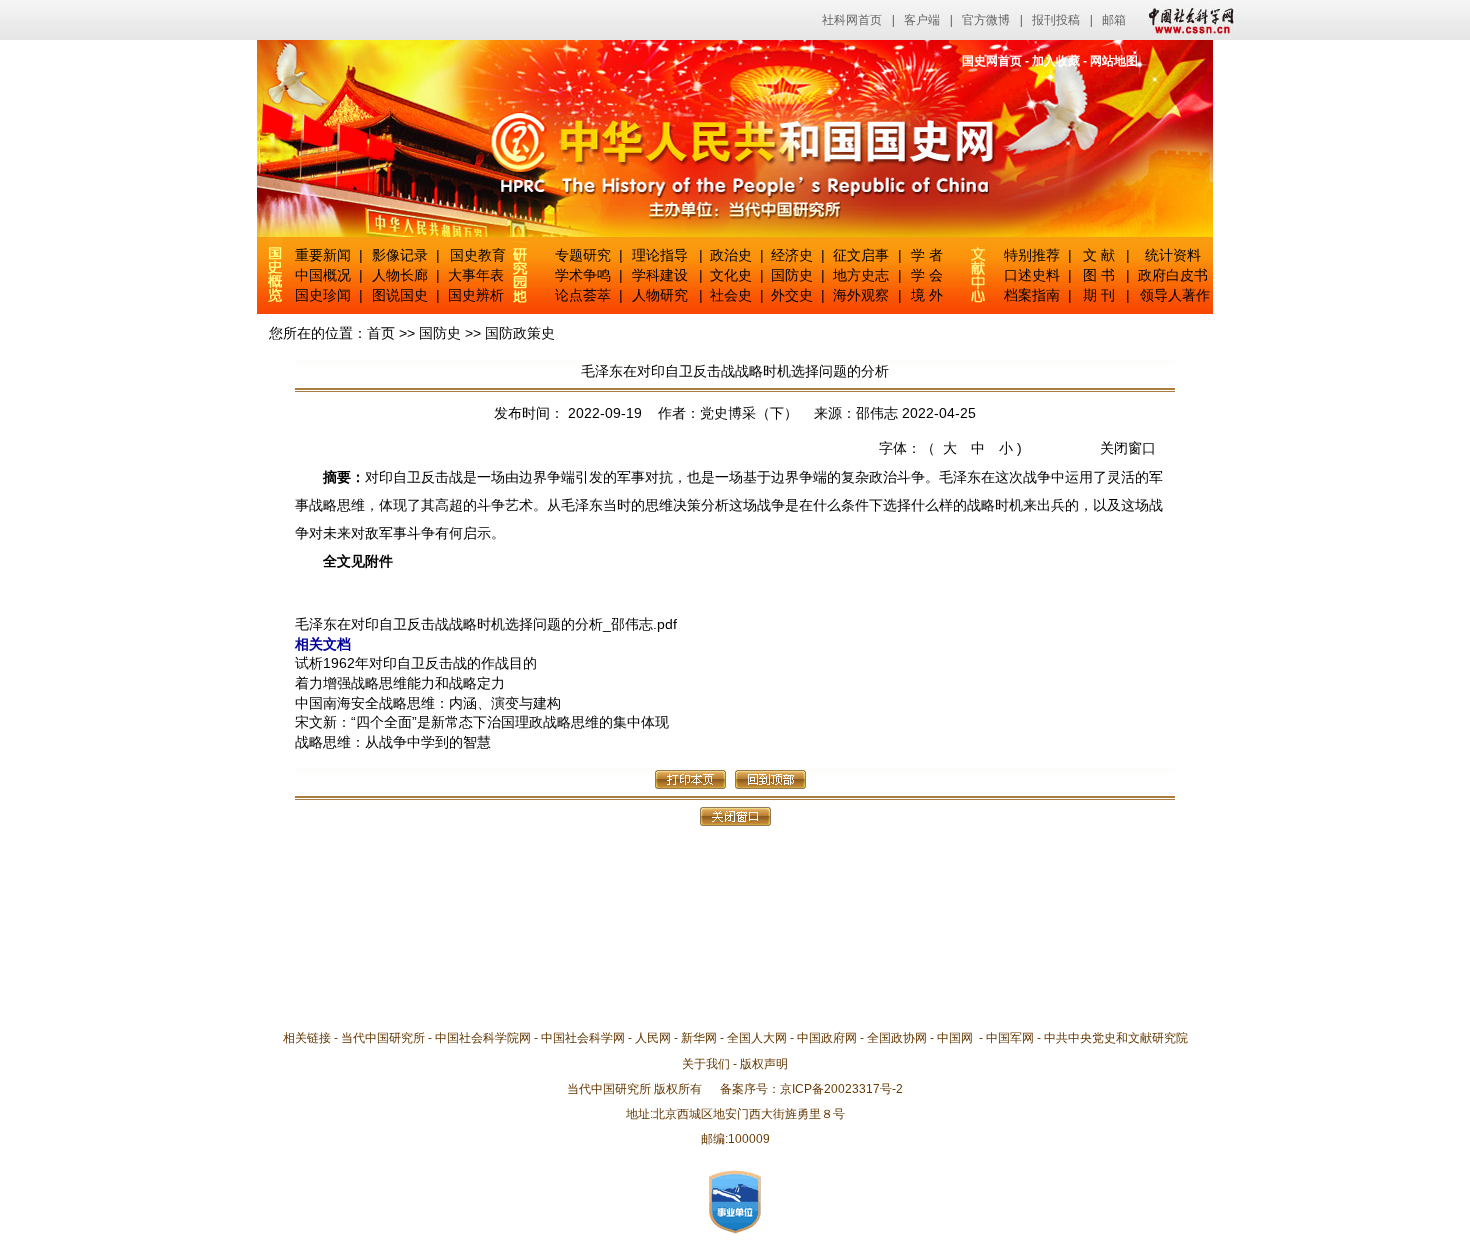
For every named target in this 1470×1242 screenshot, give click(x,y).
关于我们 (706, 1064)
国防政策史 (520, 333)
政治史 (731, 255)
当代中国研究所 (383, 1038)
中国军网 (1010, 1038)
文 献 (1099, 255)
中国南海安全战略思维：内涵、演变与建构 (428, 703)
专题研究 (583, 255)
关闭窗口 (1128, 448)
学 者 (927, 255)
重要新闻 (323, 255)
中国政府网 (827, 1038)
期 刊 (1099, 295)
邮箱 (1114, 20)
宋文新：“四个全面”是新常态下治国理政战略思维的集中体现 (482, 722)
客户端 (922, 20)
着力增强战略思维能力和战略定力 (400, 683)
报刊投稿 (1056, 20)
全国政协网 (897, 1038)
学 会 (927, 275)
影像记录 (400, 255)
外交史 (792, 295)
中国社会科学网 (1187, 20)
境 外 (927, 295)
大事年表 (476, 275)
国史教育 (478, 255)
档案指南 (1032, 295)
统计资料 (1173, 255)
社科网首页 (852, 20)
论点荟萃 (583, 295)
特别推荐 (1032, 255)
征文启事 (861, 255)
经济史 (792, 255)
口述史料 (1032, 275)
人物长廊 (400, 275)
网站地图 (1114, 61)
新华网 (699, 1038)
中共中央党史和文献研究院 (1116, 1038)
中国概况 (323, 275)
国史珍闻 (323, 295)
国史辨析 (476, 295)
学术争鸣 (583, 275)
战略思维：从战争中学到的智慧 (393, 742)
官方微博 (986, 20)
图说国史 (400, 295)
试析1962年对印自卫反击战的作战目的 (416, 663)
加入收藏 (1056, 61)
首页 (381, 333)
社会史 (731, 295)
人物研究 (660, 295)
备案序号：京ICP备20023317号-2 (811, 1089)
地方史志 (861, 275)
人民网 (653, 1038)
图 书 (1099, 275)
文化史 (731, 275)
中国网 (955, 1038)
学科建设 (660, 275)
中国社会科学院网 (483, 1038)
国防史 (792, 275)
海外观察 (861, 295)
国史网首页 (992, 61)
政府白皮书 (1173, 275)
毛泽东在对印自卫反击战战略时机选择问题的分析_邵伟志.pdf (486, 624)
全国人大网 (757, 1038)
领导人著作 (1173, 295)
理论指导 (660, 255)
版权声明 (764, 1064)
